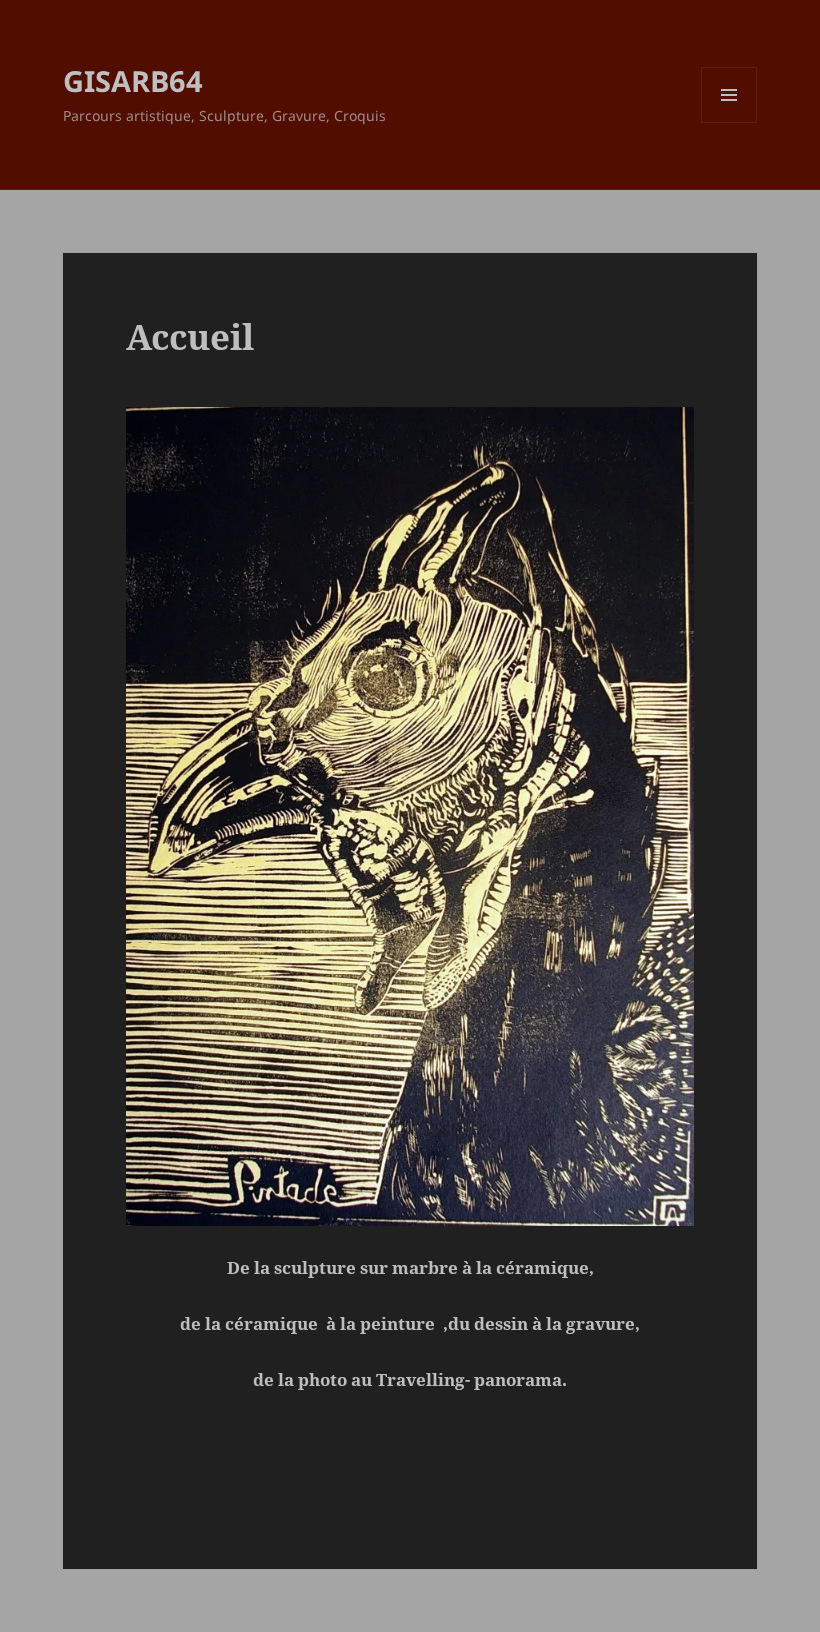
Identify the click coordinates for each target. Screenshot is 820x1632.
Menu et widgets (729, 122)
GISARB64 (133, 80)
